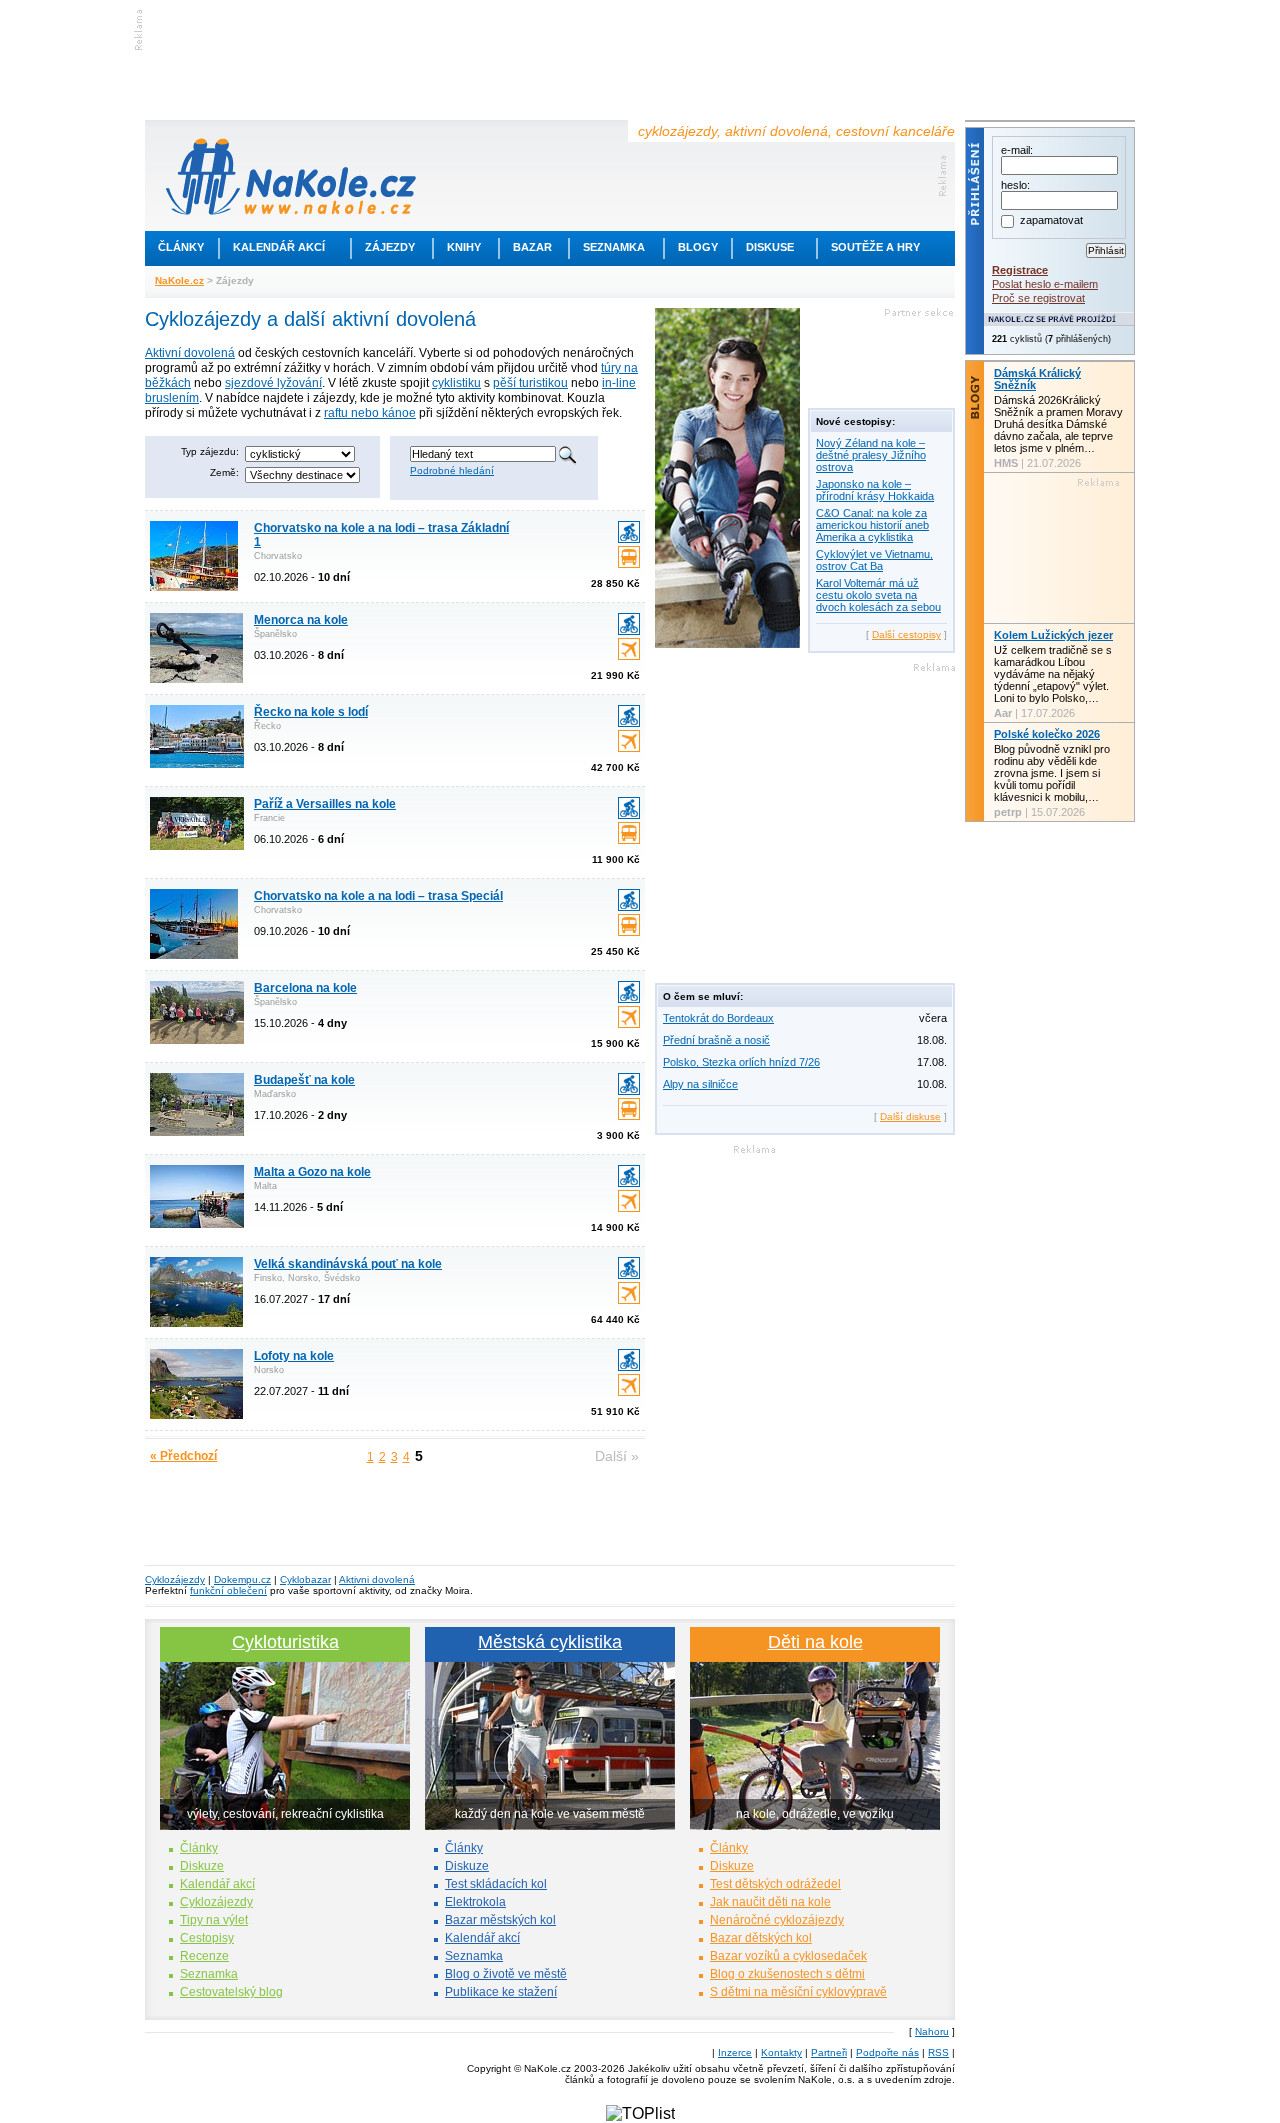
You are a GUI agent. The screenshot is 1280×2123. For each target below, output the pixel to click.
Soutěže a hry (875, 247)
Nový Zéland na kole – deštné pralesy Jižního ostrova (871, 455)
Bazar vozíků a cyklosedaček (788, 1956)
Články (181, 247)
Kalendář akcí (279, 247)
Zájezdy (390, 247)
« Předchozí (183, 1456)
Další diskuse (910, 1116)
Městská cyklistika (550, 1642)
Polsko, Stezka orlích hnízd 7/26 (741, 1062)
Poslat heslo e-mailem (1045, 284)
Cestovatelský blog (231, 1992)
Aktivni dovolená (377, 1579)
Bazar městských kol (500, 1920)
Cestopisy (207, 1938)
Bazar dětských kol (761, 1938)
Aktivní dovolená (190, 353)
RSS (938, 2052)
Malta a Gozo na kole (312, 1172)
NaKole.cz (179, 280)
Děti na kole (815, 1642)
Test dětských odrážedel (775, 1884)
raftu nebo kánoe (370, 413)
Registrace (1020, 270)
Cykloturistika (285, 1642)
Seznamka (614, 247)
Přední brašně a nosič (716, 1040)
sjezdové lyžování (273, 383)
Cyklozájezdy (175, 1579)
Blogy (698, 247)
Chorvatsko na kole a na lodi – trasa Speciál (378, 896)
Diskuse (770, 247)
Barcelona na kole (305, 988)
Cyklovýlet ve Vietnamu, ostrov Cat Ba (874, 560)
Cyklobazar (305, 1579)
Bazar (532, 247)
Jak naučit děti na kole (770, 1902)
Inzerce (735, 2052)
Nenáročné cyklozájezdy (777, 1920)
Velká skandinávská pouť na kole (348, 1264)
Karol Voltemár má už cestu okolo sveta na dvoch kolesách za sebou (878, 595)
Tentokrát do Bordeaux (718, 1018)
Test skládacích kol (496, 1884)
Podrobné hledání (452, 470)
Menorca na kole (301, 620)
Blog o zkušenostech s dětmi (787, 1974)
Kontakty (781, 2052)
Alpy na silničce (700, 1084)
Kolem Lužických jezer (1053, 635)
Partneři (829, 2052)
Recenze (204, 1956)
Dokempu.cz (242, 1579)
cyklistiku (456, 383)
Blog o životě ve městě (506, 1974)
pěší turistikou (530, 383)
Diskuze (202, 1866)
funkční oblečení (228, 1590)
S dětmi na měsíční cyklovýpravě (798, 1992)
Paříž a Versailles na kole (325, 804)
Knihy (464, 247)
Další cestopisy (906, 634)
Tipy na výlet (214, 1920)
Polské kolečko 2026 (1047, 734)
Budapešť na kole (304, 1080)
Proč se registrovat (1038, 298)
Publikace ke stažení (501, 1992)
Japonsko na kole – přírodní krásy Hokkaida (875, 490)
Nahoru (932, 2031)
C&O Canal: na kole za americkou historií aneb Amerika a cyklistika (872, 525)
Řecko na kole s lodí (311, 712)
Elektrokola (475, 1902)
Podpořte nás (887, 2052)
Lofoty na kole (294, 1356)
